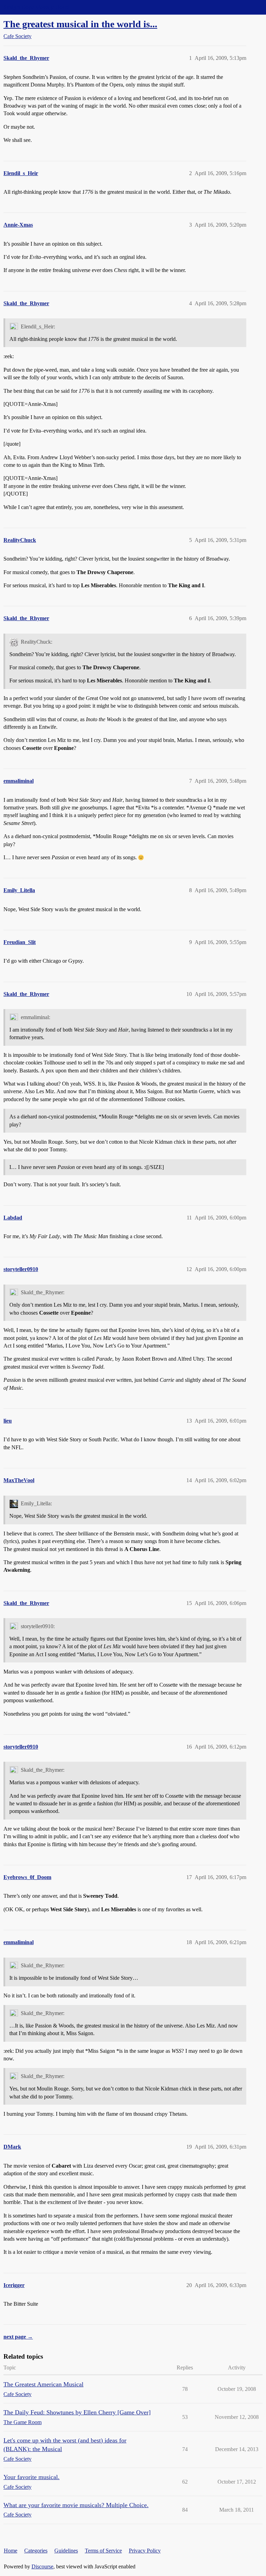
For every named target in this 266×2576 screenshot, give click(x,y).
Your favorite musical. (32, 2477)
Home (11, 2551)
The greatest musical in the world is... (80, 24)
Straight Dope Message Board (36, 7)
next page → (18, 2337)
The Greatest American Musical (43, 2384)
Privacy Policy (145, 2551)
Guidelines (66, 2551)
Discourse (42, 2566)
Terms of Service (103, 2551)
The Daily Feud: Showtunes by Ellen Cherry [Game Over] (77, 2412)
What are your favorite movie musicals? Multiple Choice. (76, 2505)
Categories (36, 2551)
